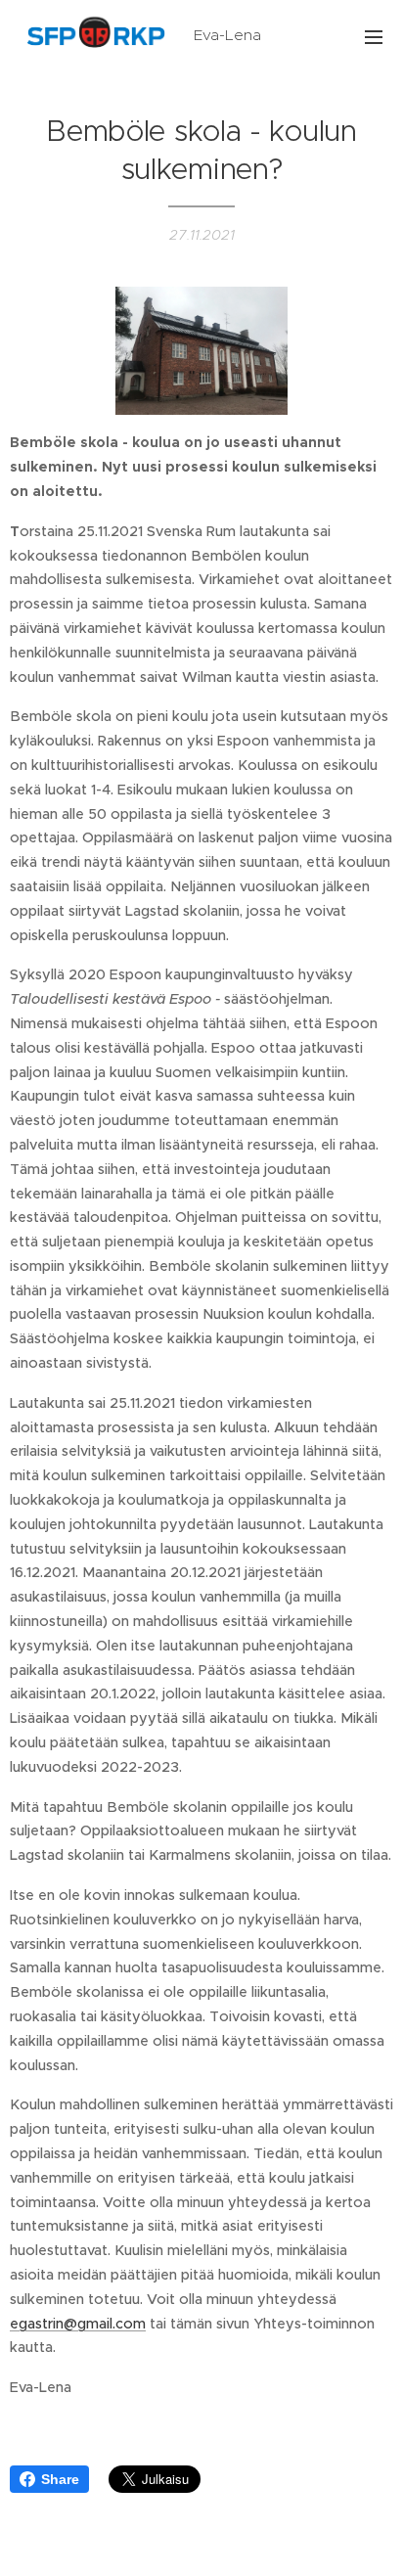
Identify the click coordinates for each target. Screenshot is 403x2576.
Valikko (374, 36)
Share (60, 2479)
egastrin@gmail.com (78, 2324)
